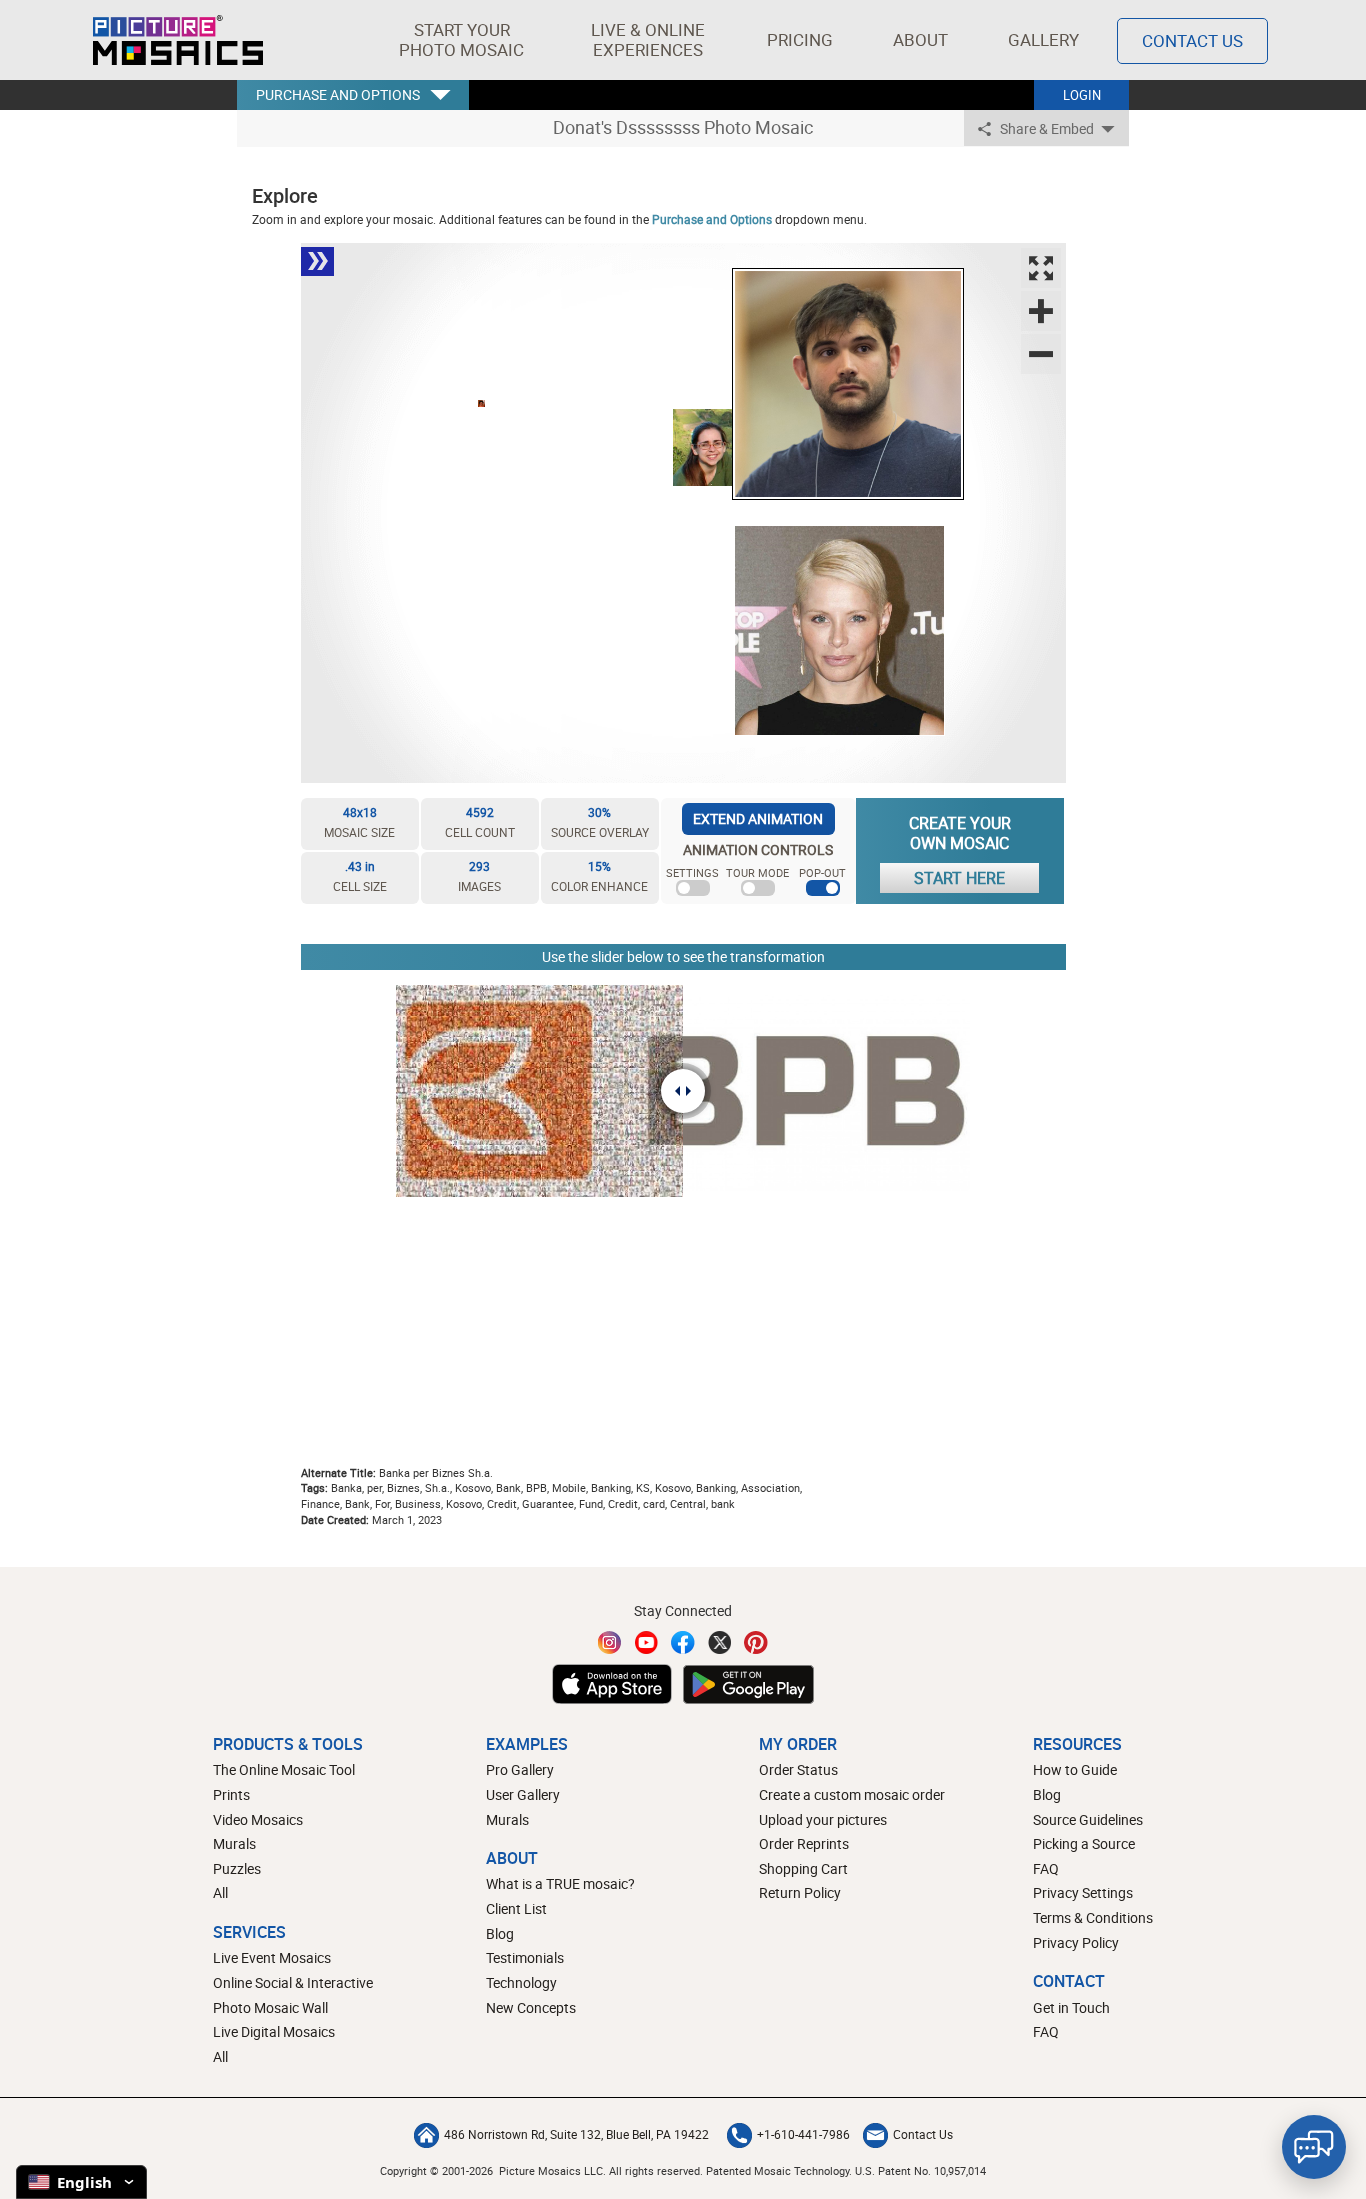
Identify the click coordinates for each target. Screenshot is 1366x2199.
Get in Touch (1071, 2007)
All (220, 1892)
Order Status (798, 1769)
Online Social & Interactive (293, 1982)
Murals (234, 1843)
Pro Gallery (520, 1769)
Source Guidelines (1088, 1819)
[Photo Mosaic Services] (178, 40)
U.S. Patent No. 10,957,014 (920, 2170)
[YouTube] (647, 1642)
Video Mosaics (258, 1819)
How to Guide (1075, 1769)
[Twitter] (720, 1642)
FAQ (1046, 1868)
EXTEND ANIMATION (758, 818)
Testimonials (525, 1957)
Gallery (1043, 39)
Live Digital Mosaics (274, 2031)
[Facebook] (683, 1642)
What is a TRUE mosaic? (560, 1883)
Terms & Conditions (1093, 1917)
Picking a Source (1084, 1843)
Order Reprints (804, 1843)
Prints (231, 1794)
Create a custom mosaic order (852, 1794)
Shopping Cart (803, 1868)
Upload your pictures (823, 1819)
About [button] (920, 39)
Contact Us (1192, 40)
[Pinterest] (756, 1642)
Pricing (800, 39)
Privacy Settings (1083, 1892)
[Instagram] (610, 1642)
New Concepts (531, 2007)
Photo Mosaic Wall (270, 2007)
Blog (500, 1933)
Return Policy (800, 1892)
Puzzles (237, 1868)
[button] (461, 40)
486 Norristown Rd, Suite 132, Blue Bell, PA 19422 (576, 2134)
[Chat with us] (1314, 2147)
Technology (521, 1982)
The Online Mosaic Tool (284, 1769)
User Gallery (523, 1794)
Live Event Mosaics (272, 1957)
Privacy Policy (1076, 1942)
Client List (516, 1908)
